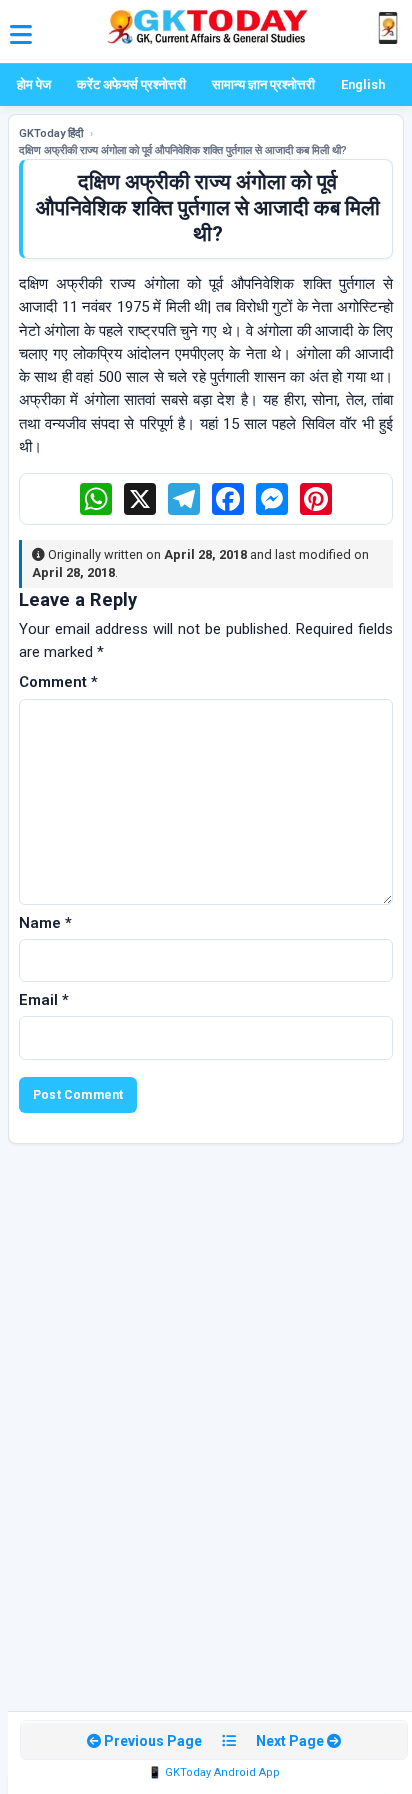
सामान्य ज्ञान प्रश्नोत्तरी (263, 84)
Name (45, 923)
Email (44, 1000)
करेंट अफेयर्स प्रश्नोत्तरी (131, 84)
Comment (58, 682)
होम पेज (34, 84)
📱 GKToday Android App (214, 1772)
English (363, 84)
